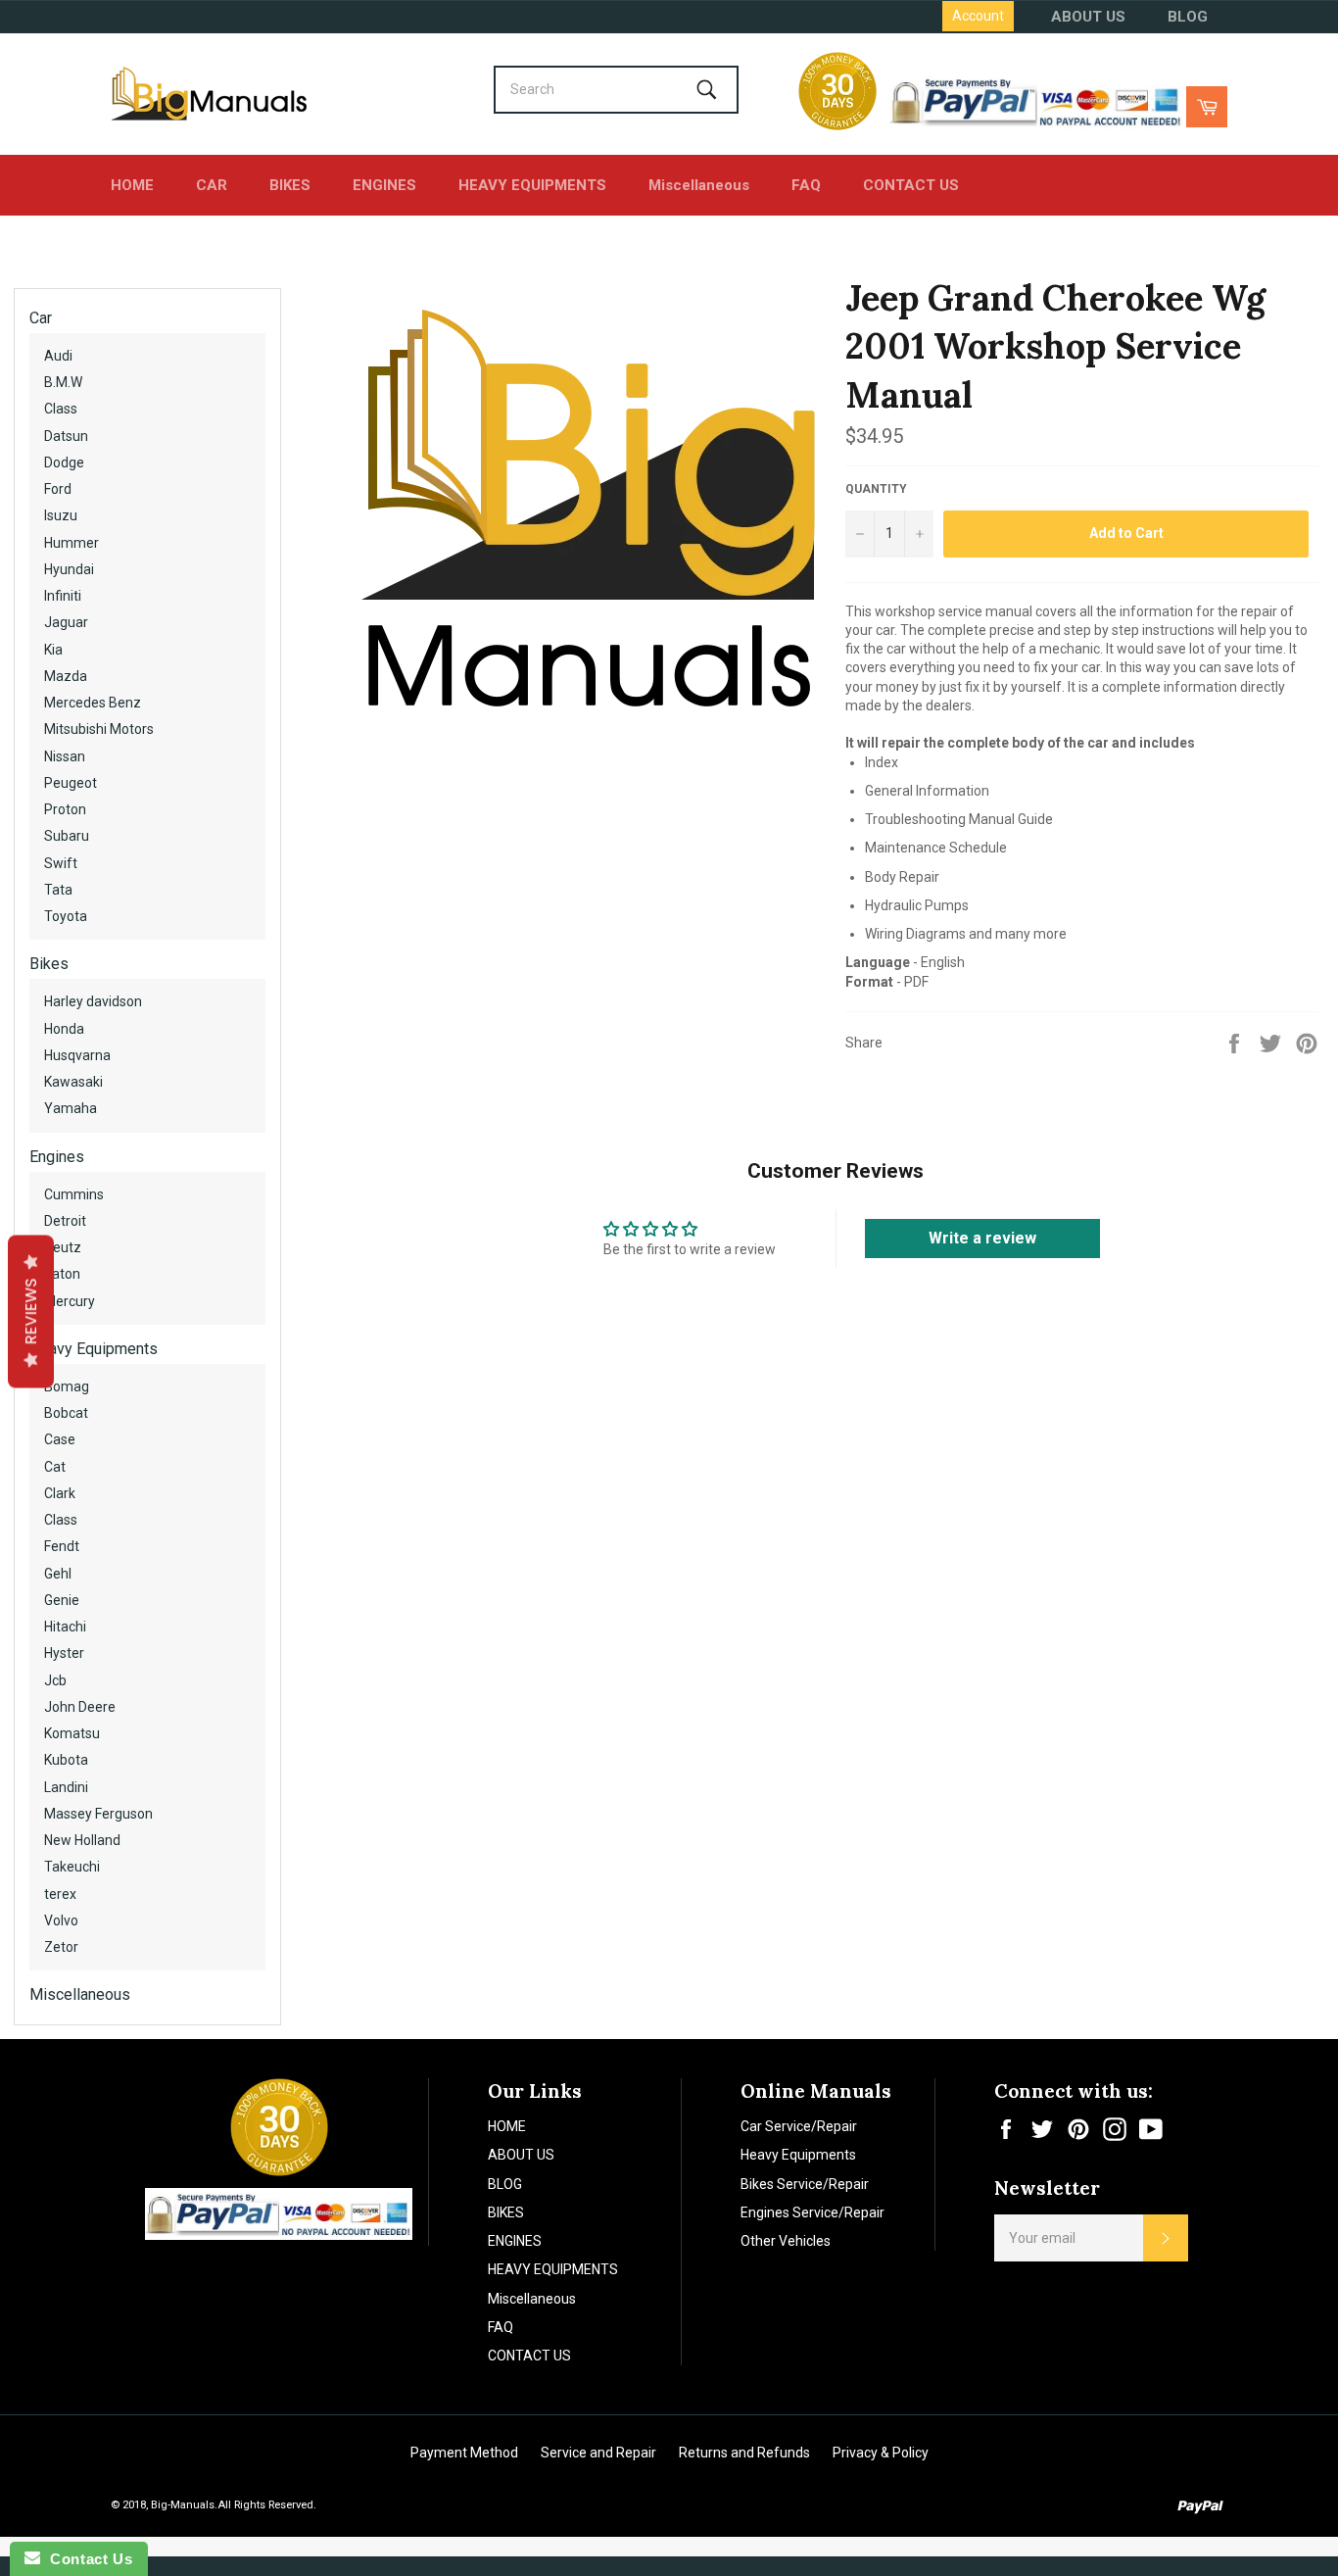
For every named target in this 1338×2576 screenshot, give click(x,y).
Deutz (63, 1247)
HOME (132, 185)
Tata (58, 890)
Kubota (66, 1760)
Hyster (64, 1653)
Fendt (62, 1546)
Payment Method (464, 2453)
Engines (57, 1157)
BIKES (290, 185)
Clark (60, 1493)
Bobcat (66, 1413)
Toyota (66, 916)
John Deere (80, 1707)
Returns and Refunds (744, 2453)
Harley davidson (93, 1001)
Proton (65, 809)
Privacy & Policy (881, 2453)
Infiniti (63, 596)
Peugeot (71, 783)
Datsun (66, 436)
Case (60, 1439)
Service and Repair (598, 2453)
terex (60, 1894)
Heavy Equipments (94, 1349)
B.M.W (63, 382)
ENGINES (384, 185)
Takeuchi (72, 1867)
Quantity (876, 489)
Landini (66, 1787)
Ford (58, 489)
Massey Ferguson (98, 1814)
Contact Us (86, 2559)
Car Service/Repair (799, 2126)
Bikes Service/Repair (805, 2184)
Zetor (61, 1947)
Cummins (74, 1194)
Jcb (55, 1680)
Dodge (64, 462)
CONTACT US (911, 185)
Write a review (982, 1238)
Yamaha (71, 1108)
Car (41, 318)
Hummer (72, 543)
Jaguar (66, 622)
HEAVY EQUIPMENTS (532, 185)
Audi (58, 356)
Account (978, 16)
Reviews (31, 1311)
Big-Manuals (183, 2505)
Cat (55, 1467)
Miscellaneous (699, 185)
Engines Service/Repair (812, 2212)
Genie (62, 1600)
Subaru (67, 836)
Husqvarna (77, 1055)
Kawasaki (73, 1082)
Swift (61, 863)
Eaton (62, 1274)
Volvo (61, 1920)
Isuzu (61, 515)
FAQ (806, 185)
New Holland (82, 1840)
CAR (212, 185)
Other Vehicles (786, 2241)
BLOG (1188, 17)
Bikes (49, 964)
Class (61, 409)
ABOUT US (1088, 17)
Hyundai (69, 569)
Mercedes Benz (93, 703)
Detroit (65, 1221)
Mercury (70, 1301)
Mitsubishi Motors (99, 729)
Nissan (65, 756)
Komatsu (72, 1733)
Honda (64, 1029)
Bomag (67, 1386)
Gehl (58, 1574)
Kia (53, 650)
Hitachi (65, 1627)
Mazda (66, 676)
